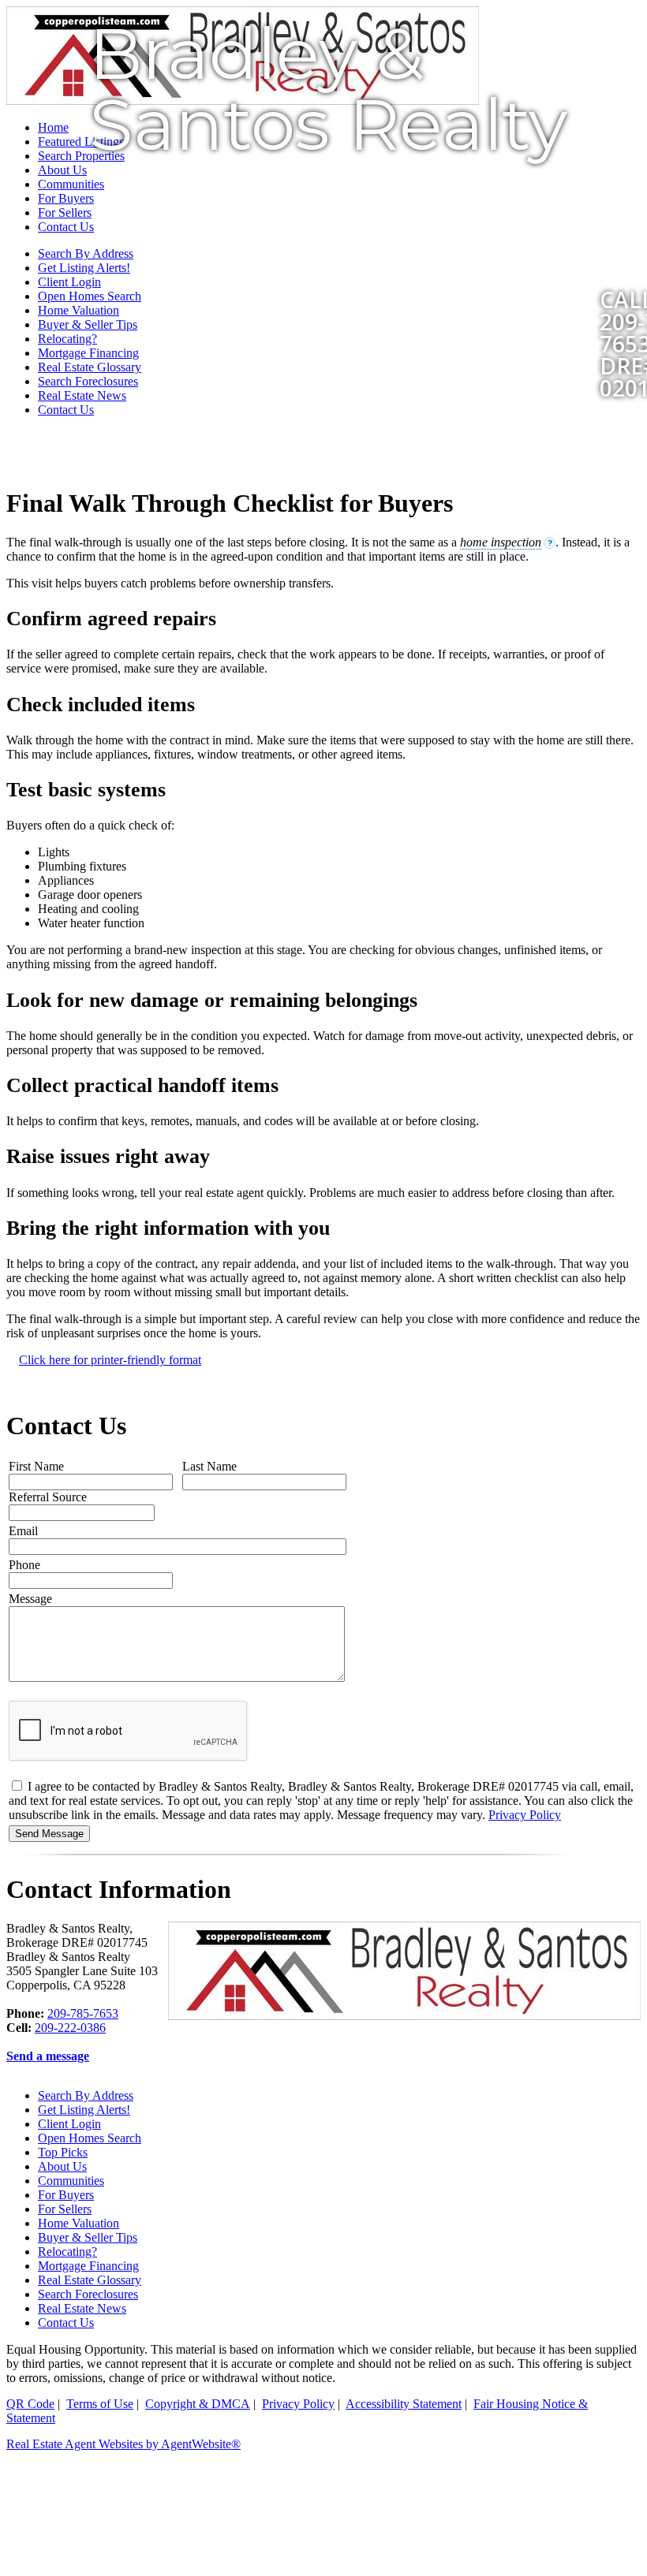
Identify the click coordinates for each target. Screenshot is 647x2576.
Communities (71, 2181)
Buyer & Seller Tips (88, 324)
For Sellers (65, 2209)
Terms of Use (100, 2404)
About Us (62, 2166)
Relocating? (67, 339)
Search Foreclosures (88, 381)
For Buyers (66, 2195)
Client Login (69, 2124)
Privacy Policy (525, 1815)
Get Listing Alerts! (84, 2110)
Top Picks (63, 2152)
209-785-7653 (83, 2013)
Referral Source (48, 1497)
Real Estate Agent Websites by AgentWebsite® (123, 2444)
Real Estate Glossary (90, 367)
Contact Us (66, 410)
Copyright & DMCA (198, 2404)
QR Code (30, 2404)
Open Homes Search (90, 2138)
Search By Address (86, 2095)
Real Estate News (82, 395)
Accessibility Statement (404, 2404)
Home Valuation (79, 310)
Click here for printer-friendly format (110, 1360)
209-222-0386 (70, 2028)
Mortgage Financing (88, 353)
